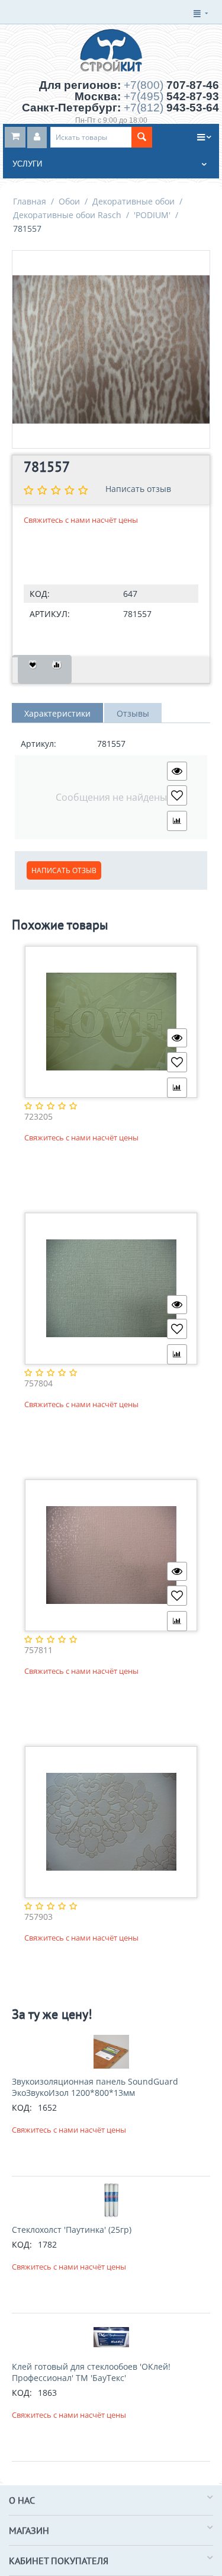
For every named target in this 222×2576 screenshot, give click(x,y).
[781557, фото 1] (111, 349)
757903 (38, 1917)
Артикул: (50, 614)
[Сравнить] (57, 669)
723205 (38, 1117)
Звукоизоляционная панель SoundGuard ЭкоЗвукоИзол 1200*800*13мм (95, 2087)
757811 (38, 1650)
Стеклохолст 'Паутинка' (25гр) (72, 2230)
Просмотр (177, 771)
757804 (38, 1384)
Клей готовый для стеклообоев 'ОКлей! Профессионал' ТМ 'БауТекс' (91, 2372)
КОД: (40, 594)
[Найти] (142, 137)
